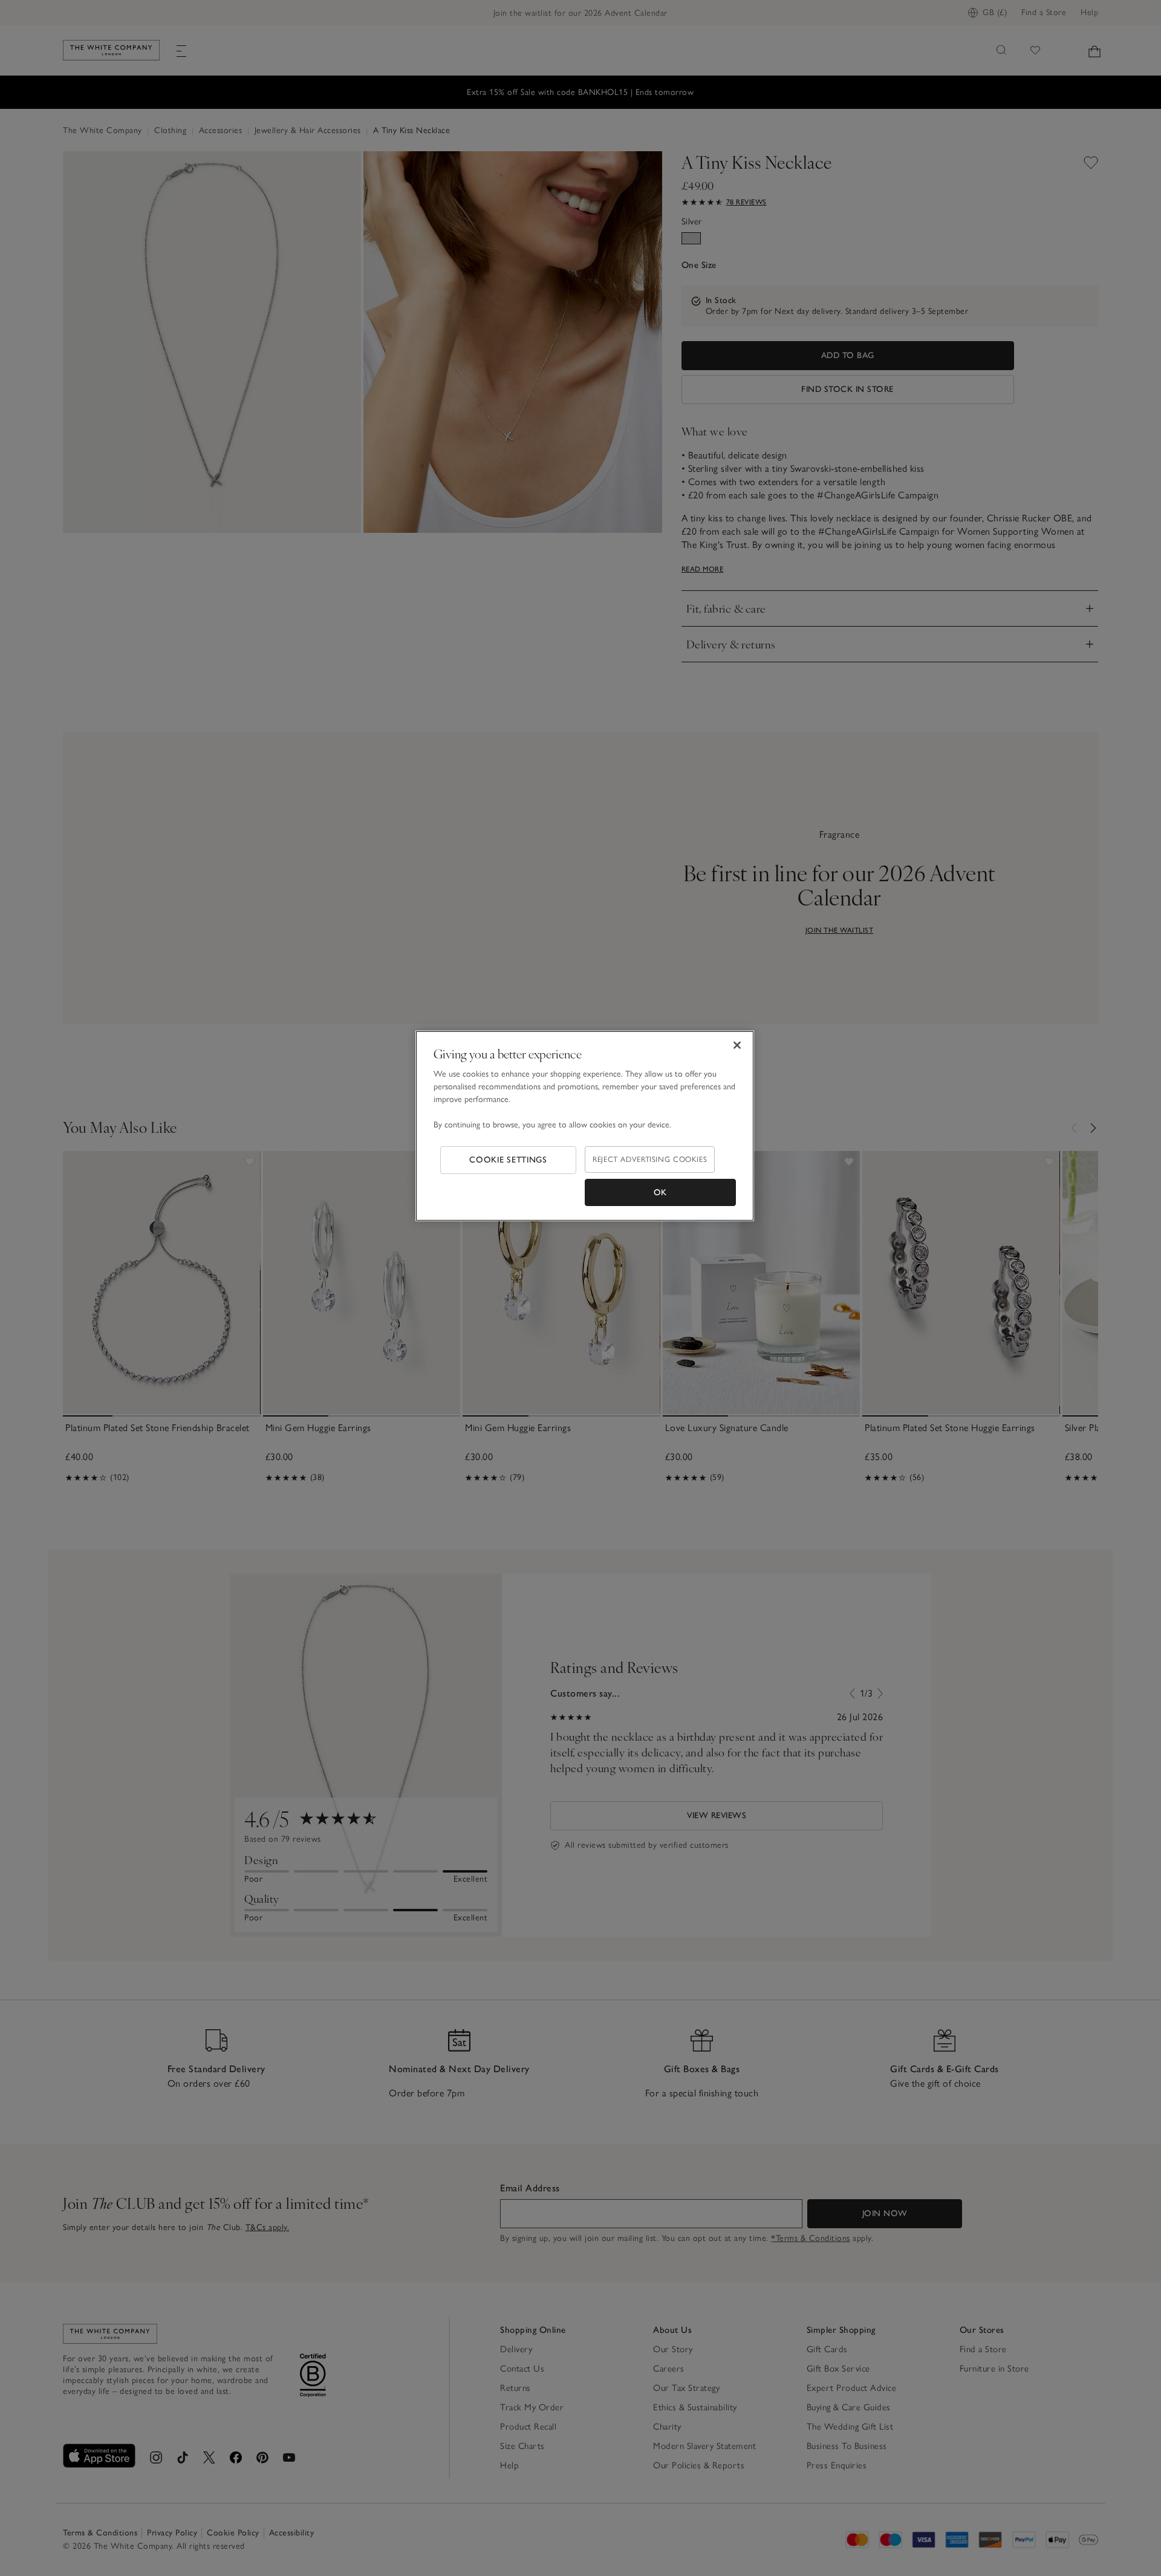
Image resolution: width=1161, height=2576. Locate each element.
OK (660, 1192)
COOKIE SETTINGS (508, 1160)
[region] (585, 1126)
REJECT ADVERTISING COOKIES (650, 1159)
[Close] (737, 1045)
